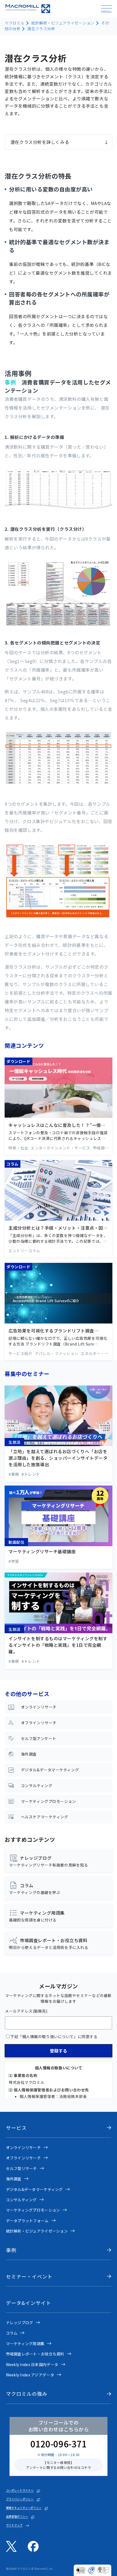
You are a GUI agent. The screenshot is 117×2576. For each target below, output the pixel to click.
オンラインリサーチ (24, 2147)
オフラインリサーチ (24, 2158)
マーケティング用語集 (25, 2343)
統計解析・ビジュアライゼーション (63, 23)
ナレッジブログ (20, 2323)
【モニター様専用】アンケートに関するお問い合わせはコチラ (59, 2465)
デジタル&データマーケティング (34, 2189)
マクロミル (15, 23)
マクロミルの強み (27, 2394)
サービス (16, 2128)
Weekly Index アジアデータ (30, 2375)
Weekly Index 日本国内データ (32, 2364)
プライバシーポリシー (20, 2499)
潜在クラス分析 (41, 29)
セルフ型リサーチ (21, 2168)
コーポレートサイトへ (20, 2490)
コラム (12, 2333)
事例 (11, 2250)
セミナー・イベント (29, 2276)
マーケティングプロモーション (33, 2210)
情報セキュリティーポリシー (24, 2508)
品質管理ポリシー (17, 2516)
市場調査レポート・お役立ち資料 (35, 2354)
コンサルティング (21, 2200)
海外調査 (14, 2179)
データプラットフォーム (27, 2221)
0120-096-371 (59, 2444)
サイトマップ (14, 2525)
